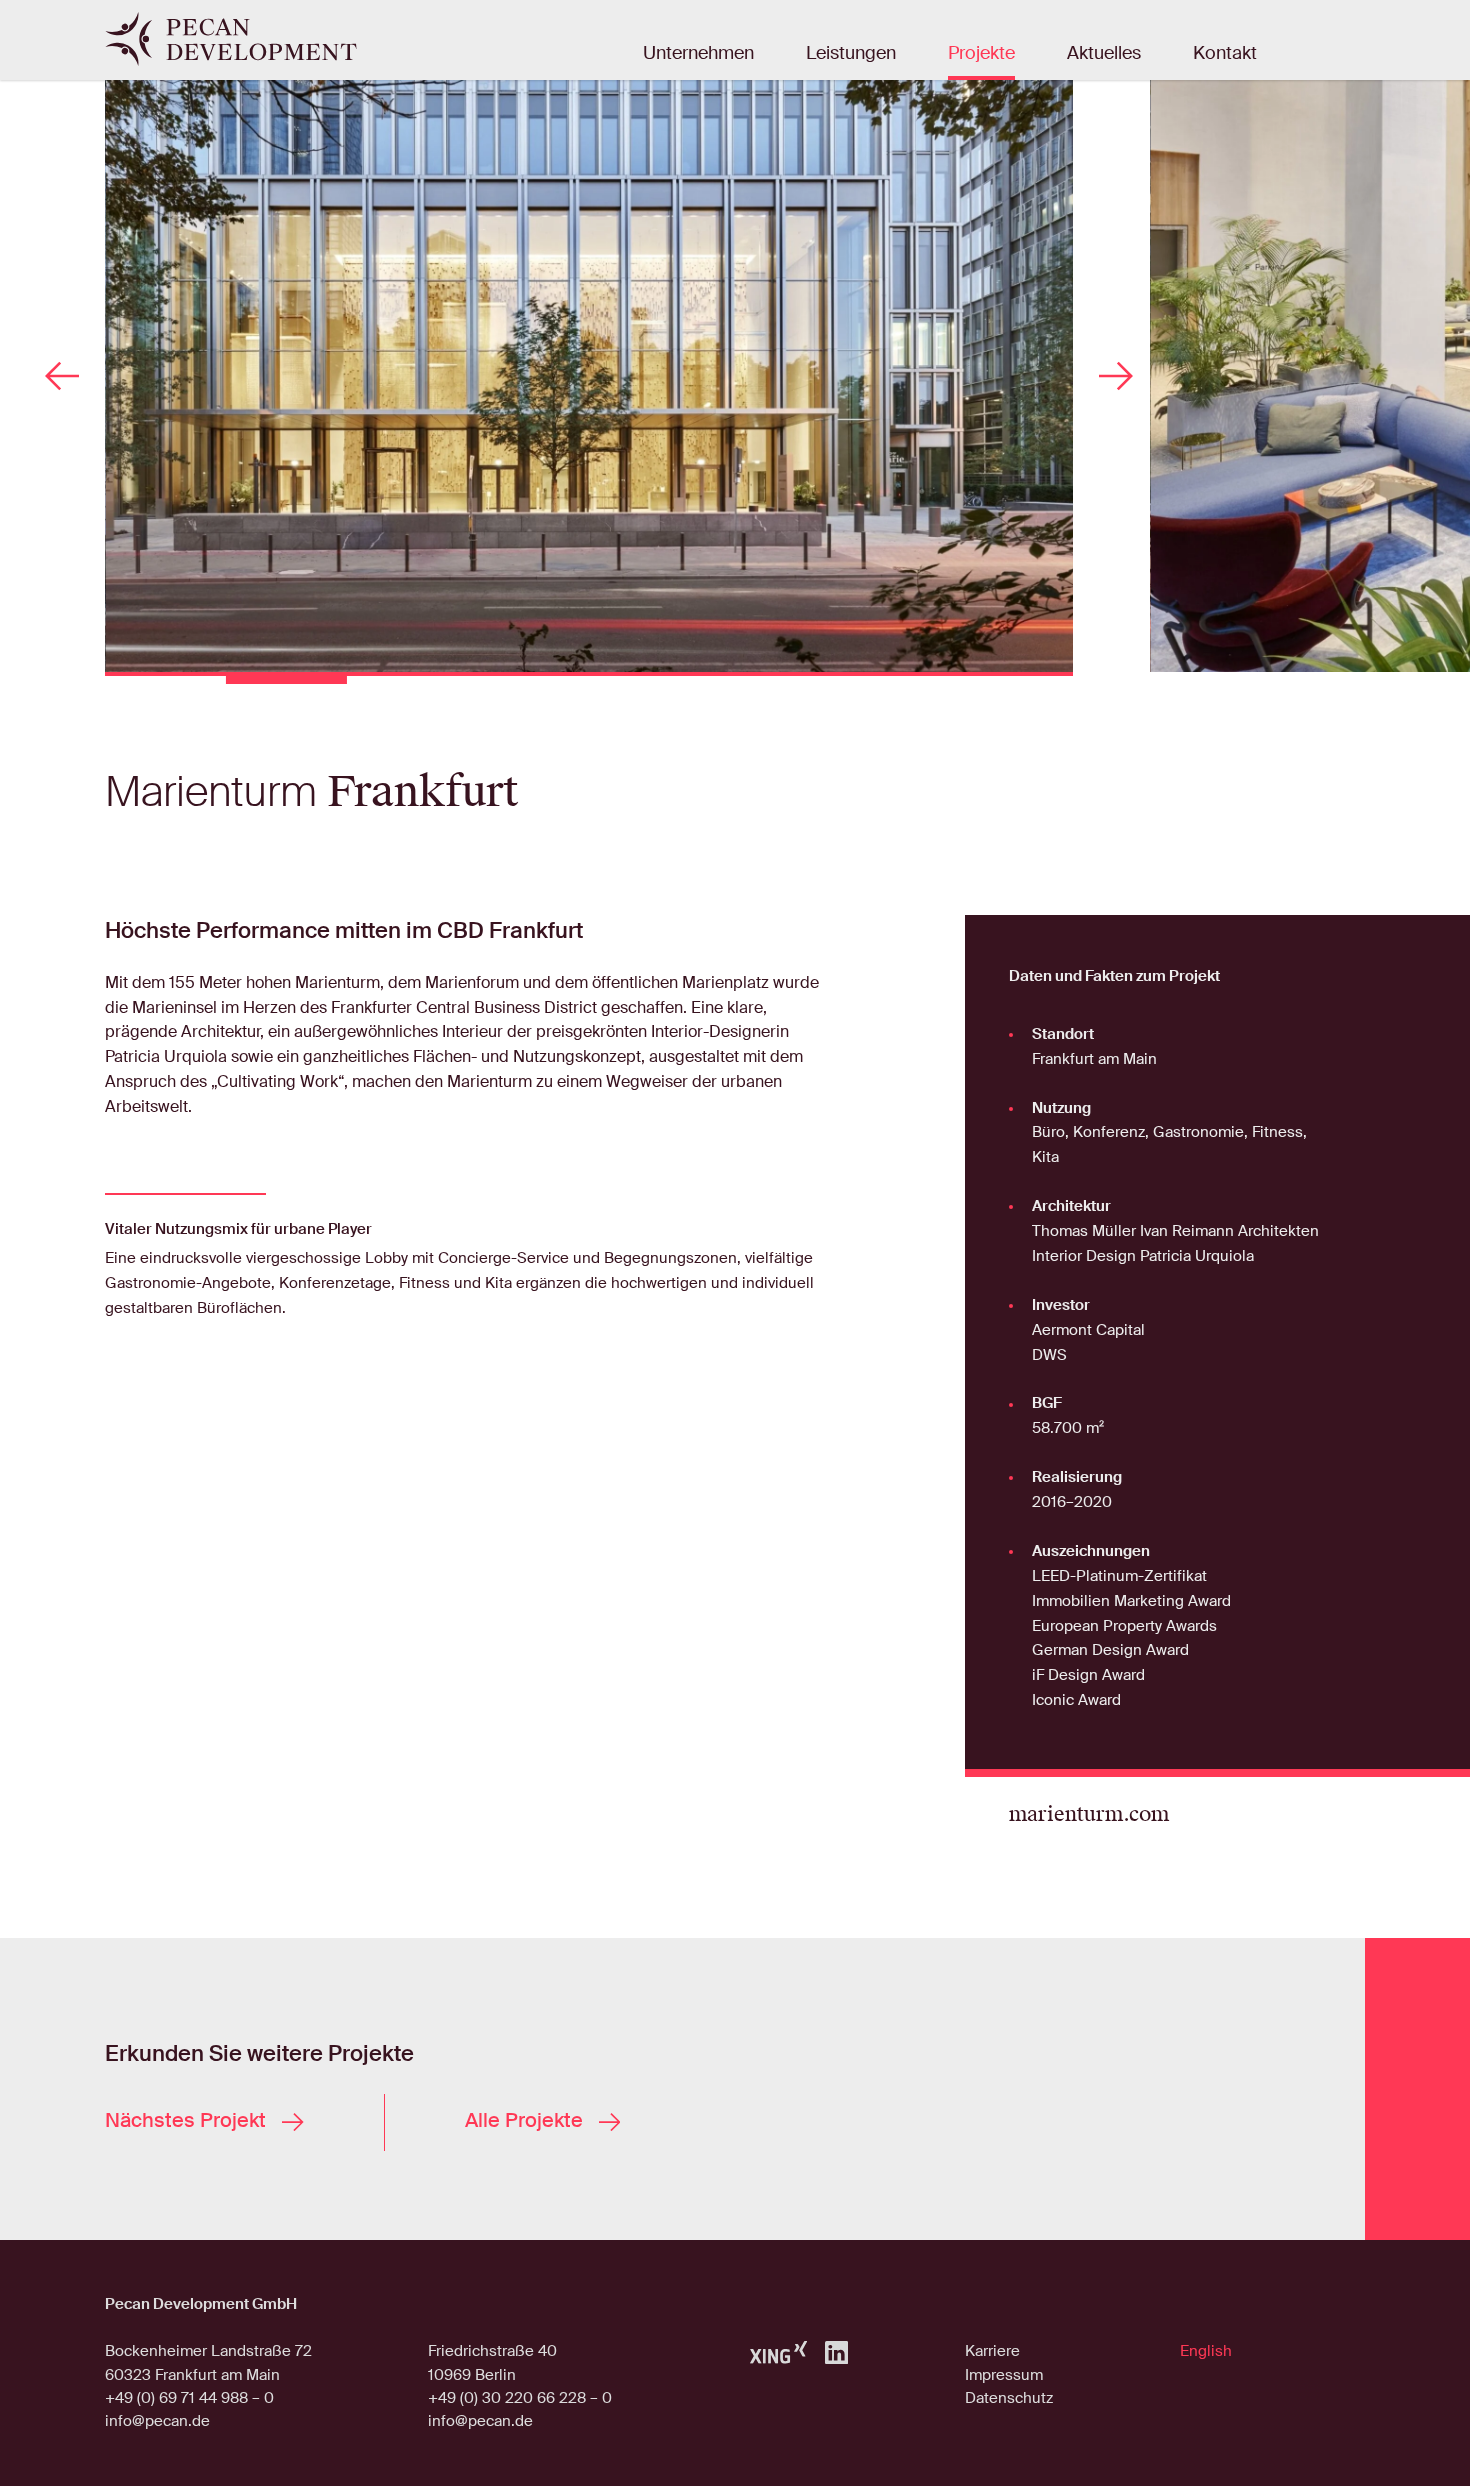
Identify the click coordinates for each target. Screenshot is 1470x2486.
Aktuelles (1104, 54)
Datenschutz (1009, 2398)
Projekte (981, 54)
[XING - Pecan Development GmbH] (778, 2352)
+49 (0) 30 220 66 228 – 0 (520, 2398)
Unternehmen (698, 54)
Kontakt (1225, 54)
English (1206, 2351)
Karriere (992, 2351)
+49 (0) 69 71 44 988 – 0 (189, 2398)
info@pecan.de (157, 2421)
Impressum (1004, 2375)
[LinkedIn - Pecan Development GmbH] (836, 2351)
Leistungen (851, 54)
